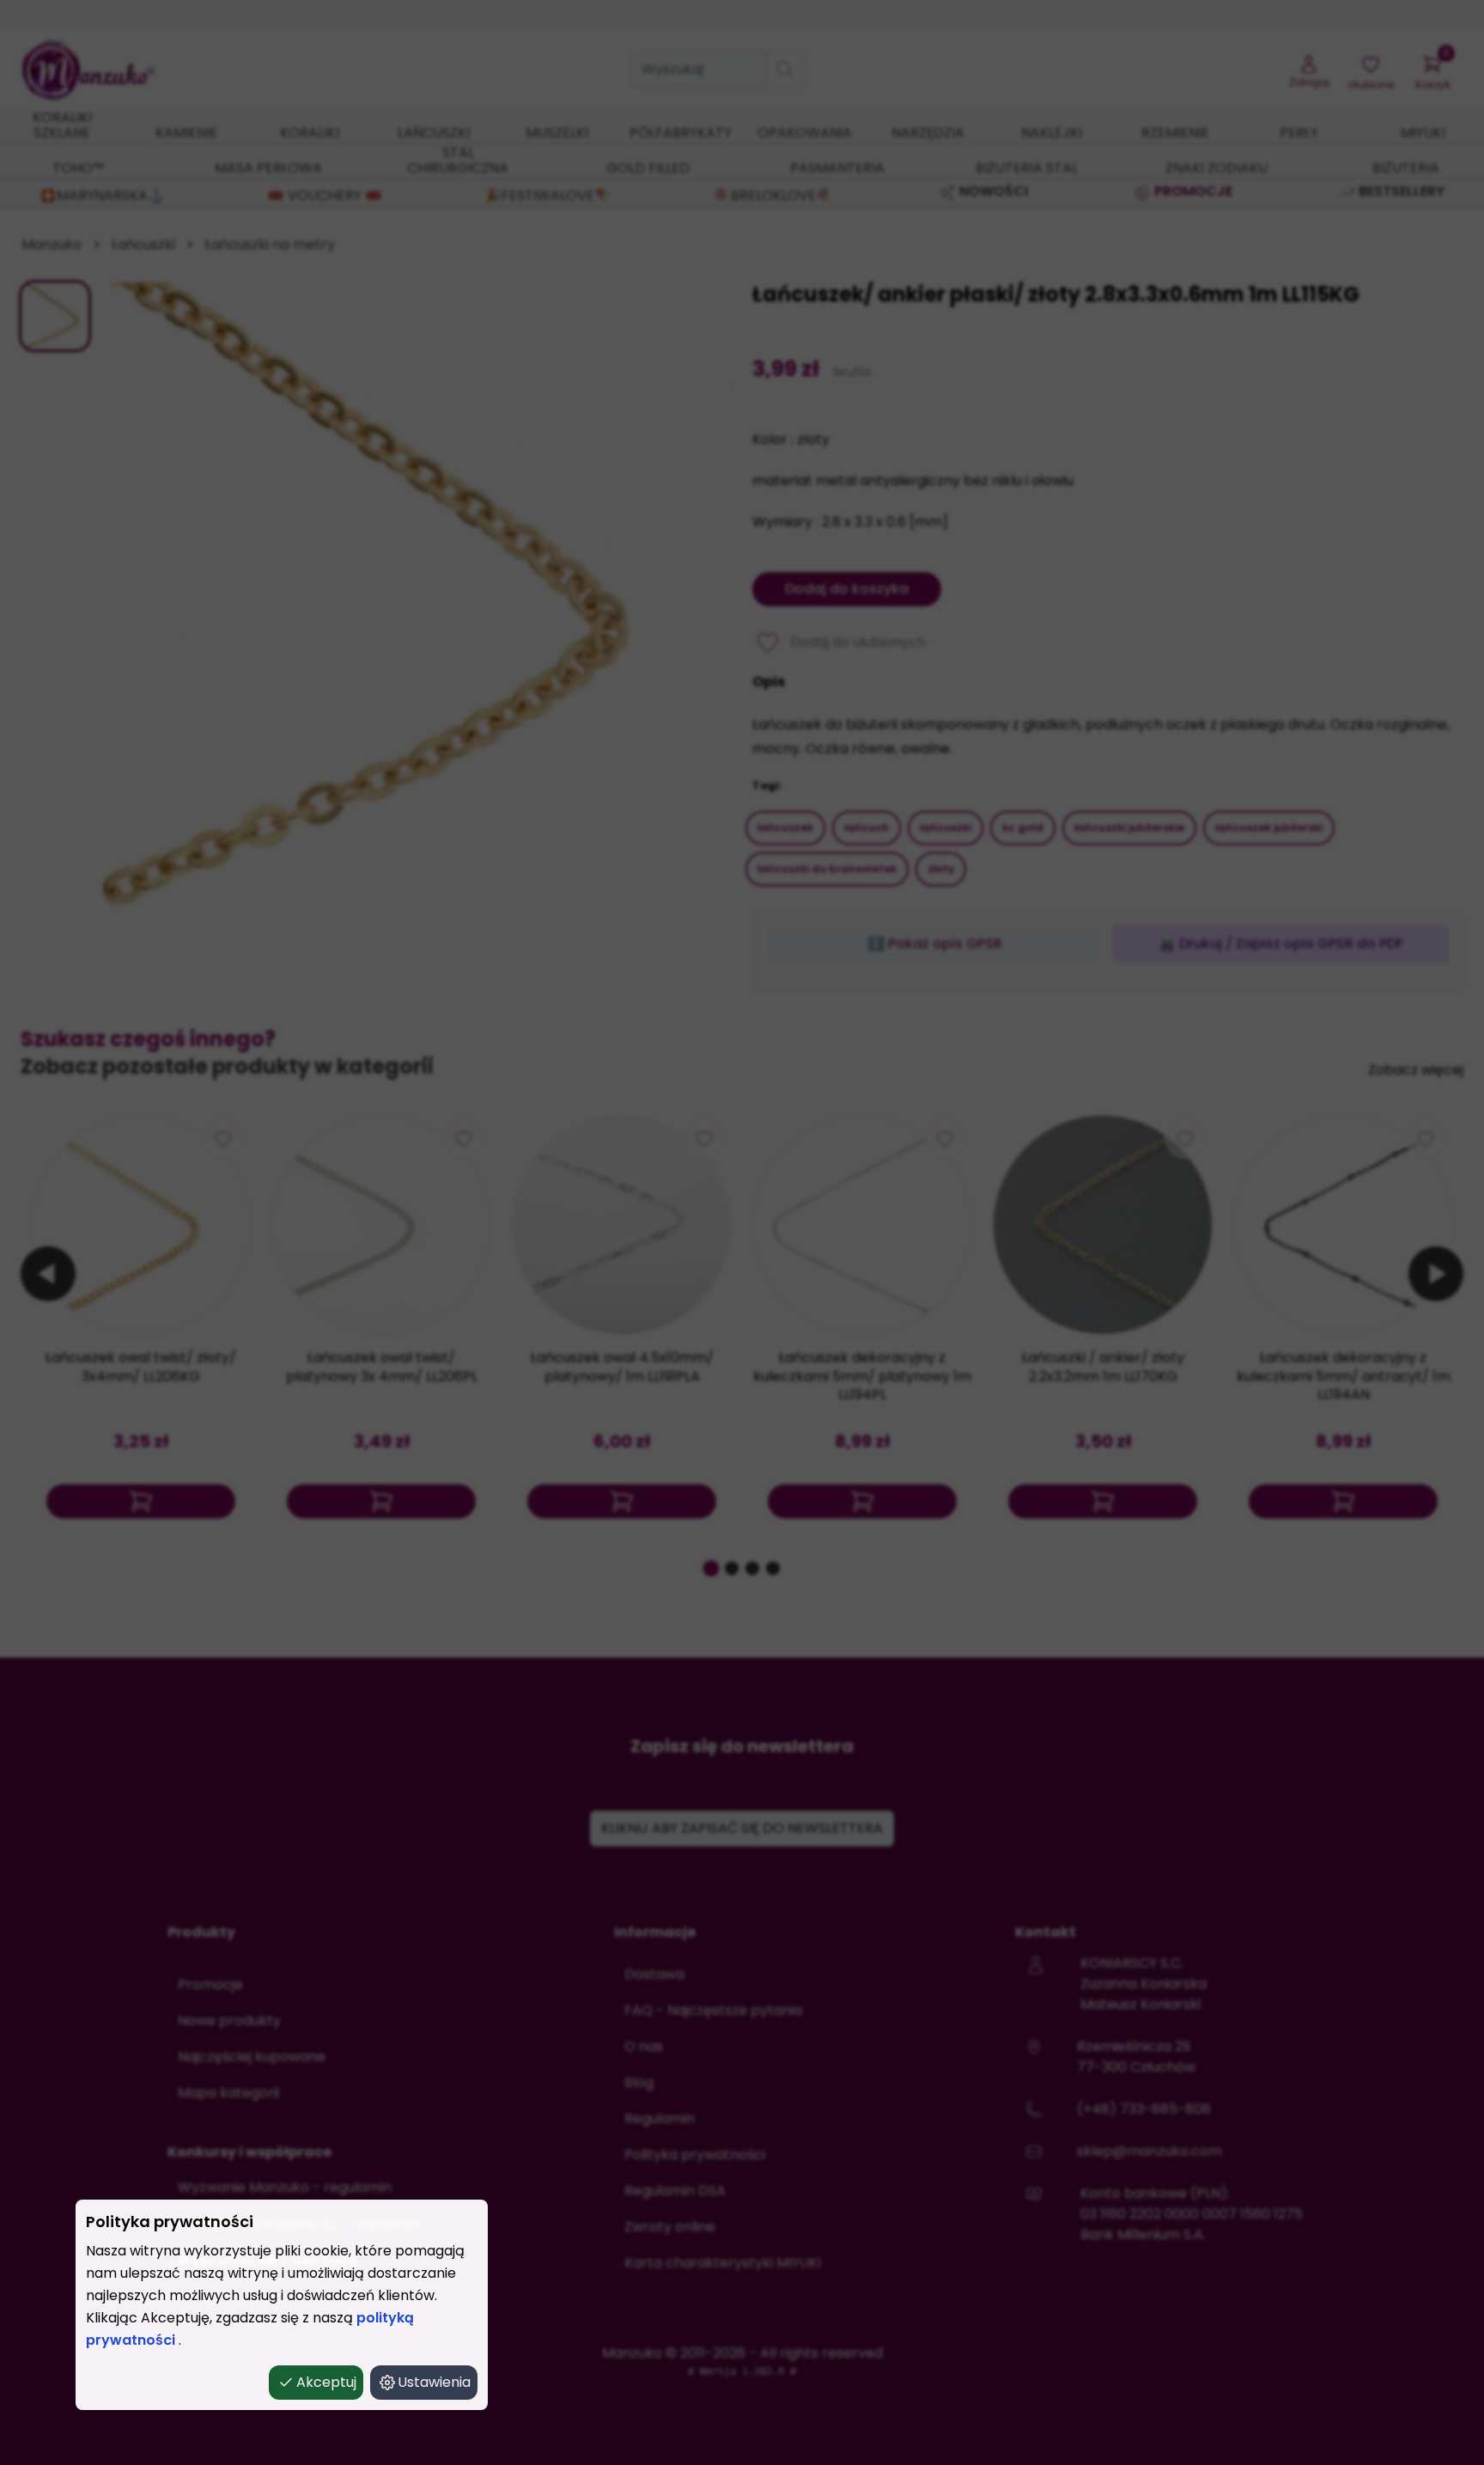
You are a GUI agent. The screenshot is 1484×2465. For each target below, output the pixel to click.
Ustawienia (434, 2382)
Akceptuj (326, 2382)
